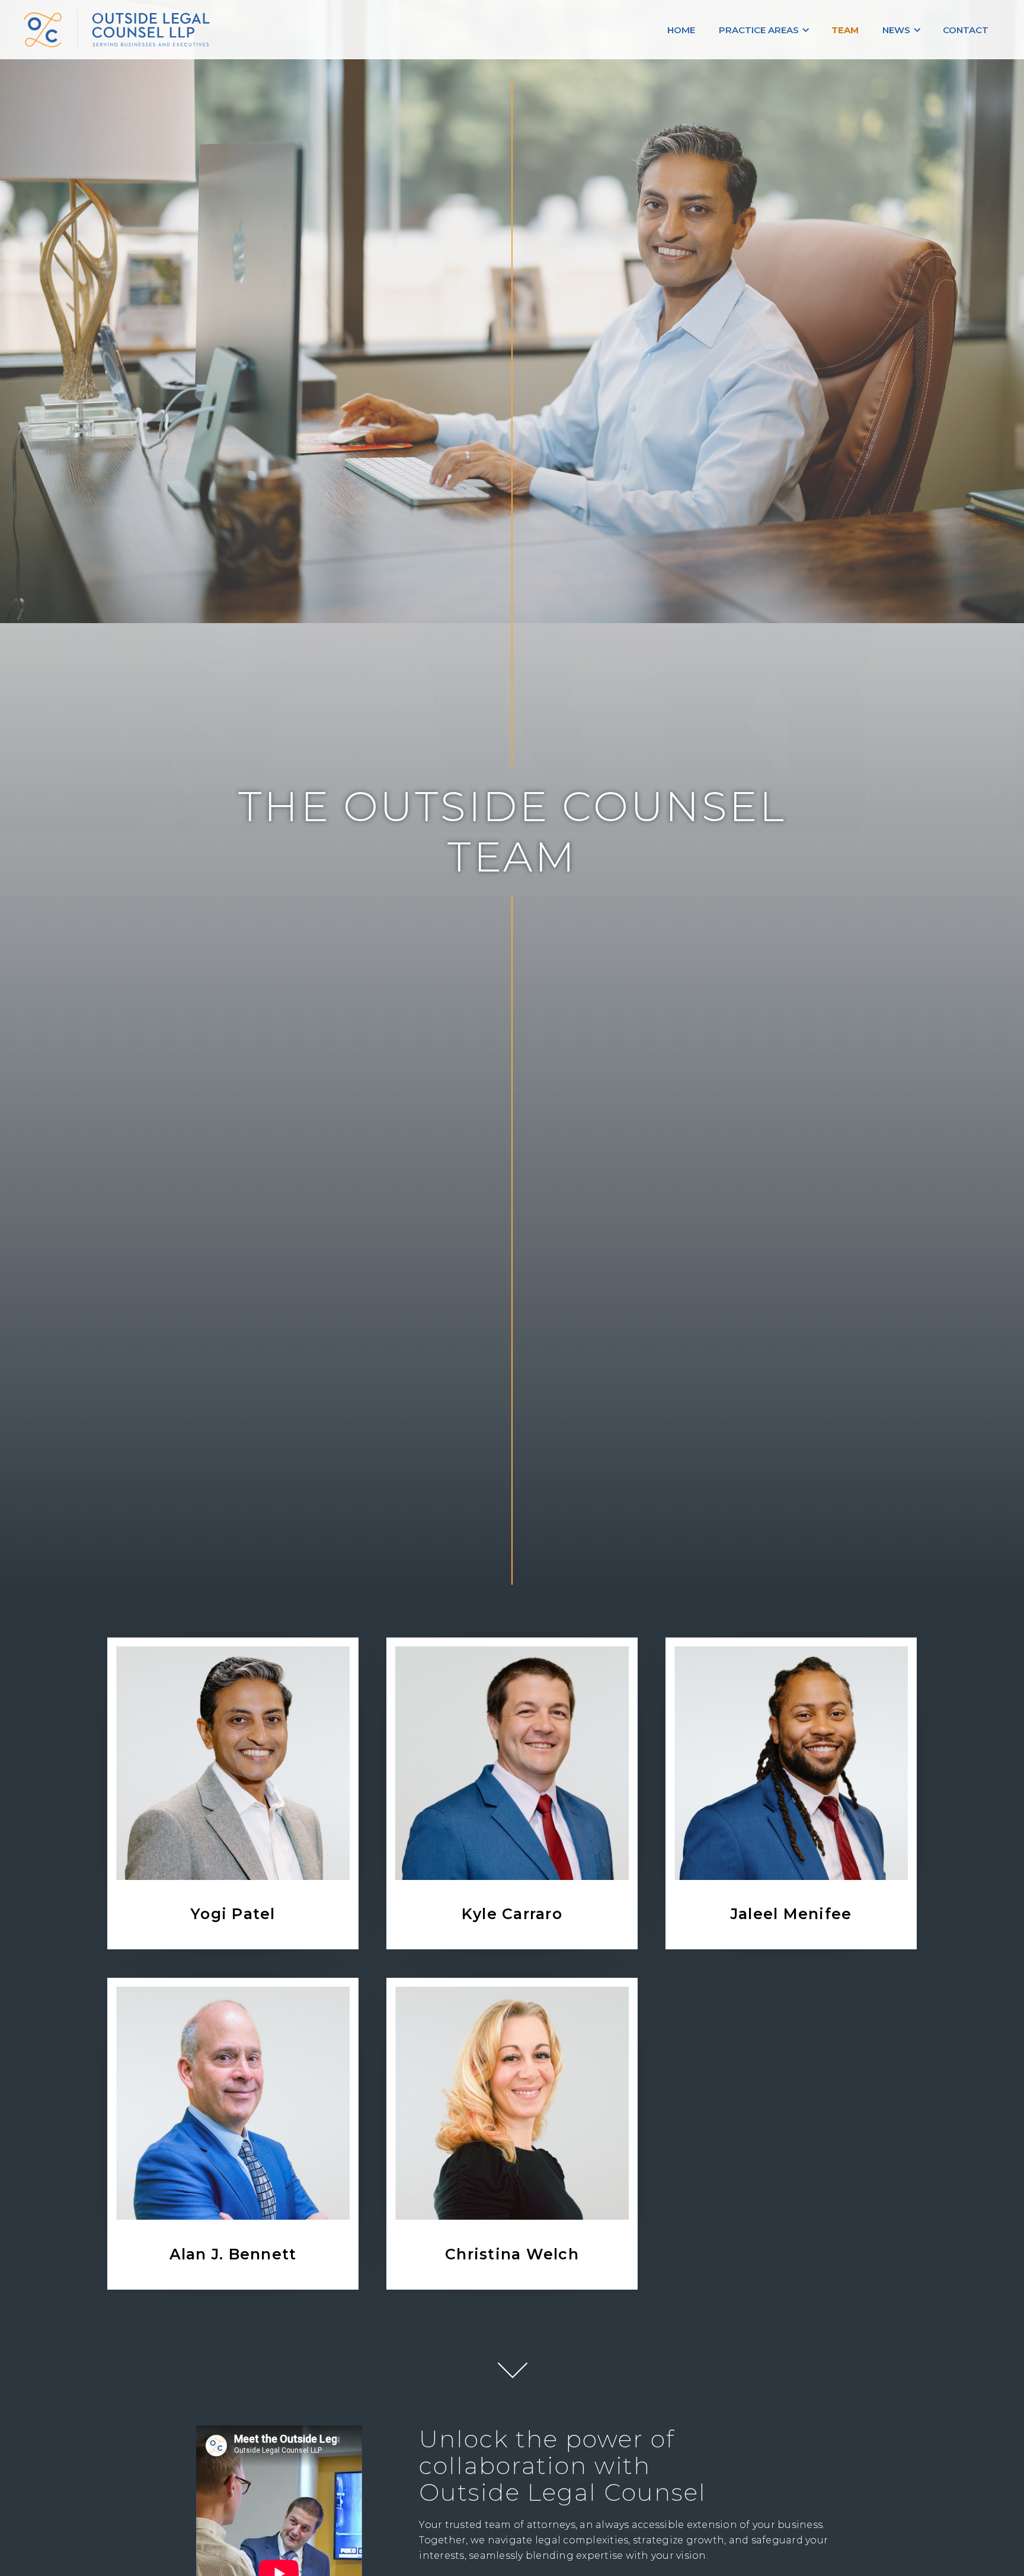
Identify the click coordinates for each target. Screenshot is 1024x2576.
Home (681, 30)
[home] (157, 30)
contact (966, 30)
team (845, 30)
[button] (763, 30)
